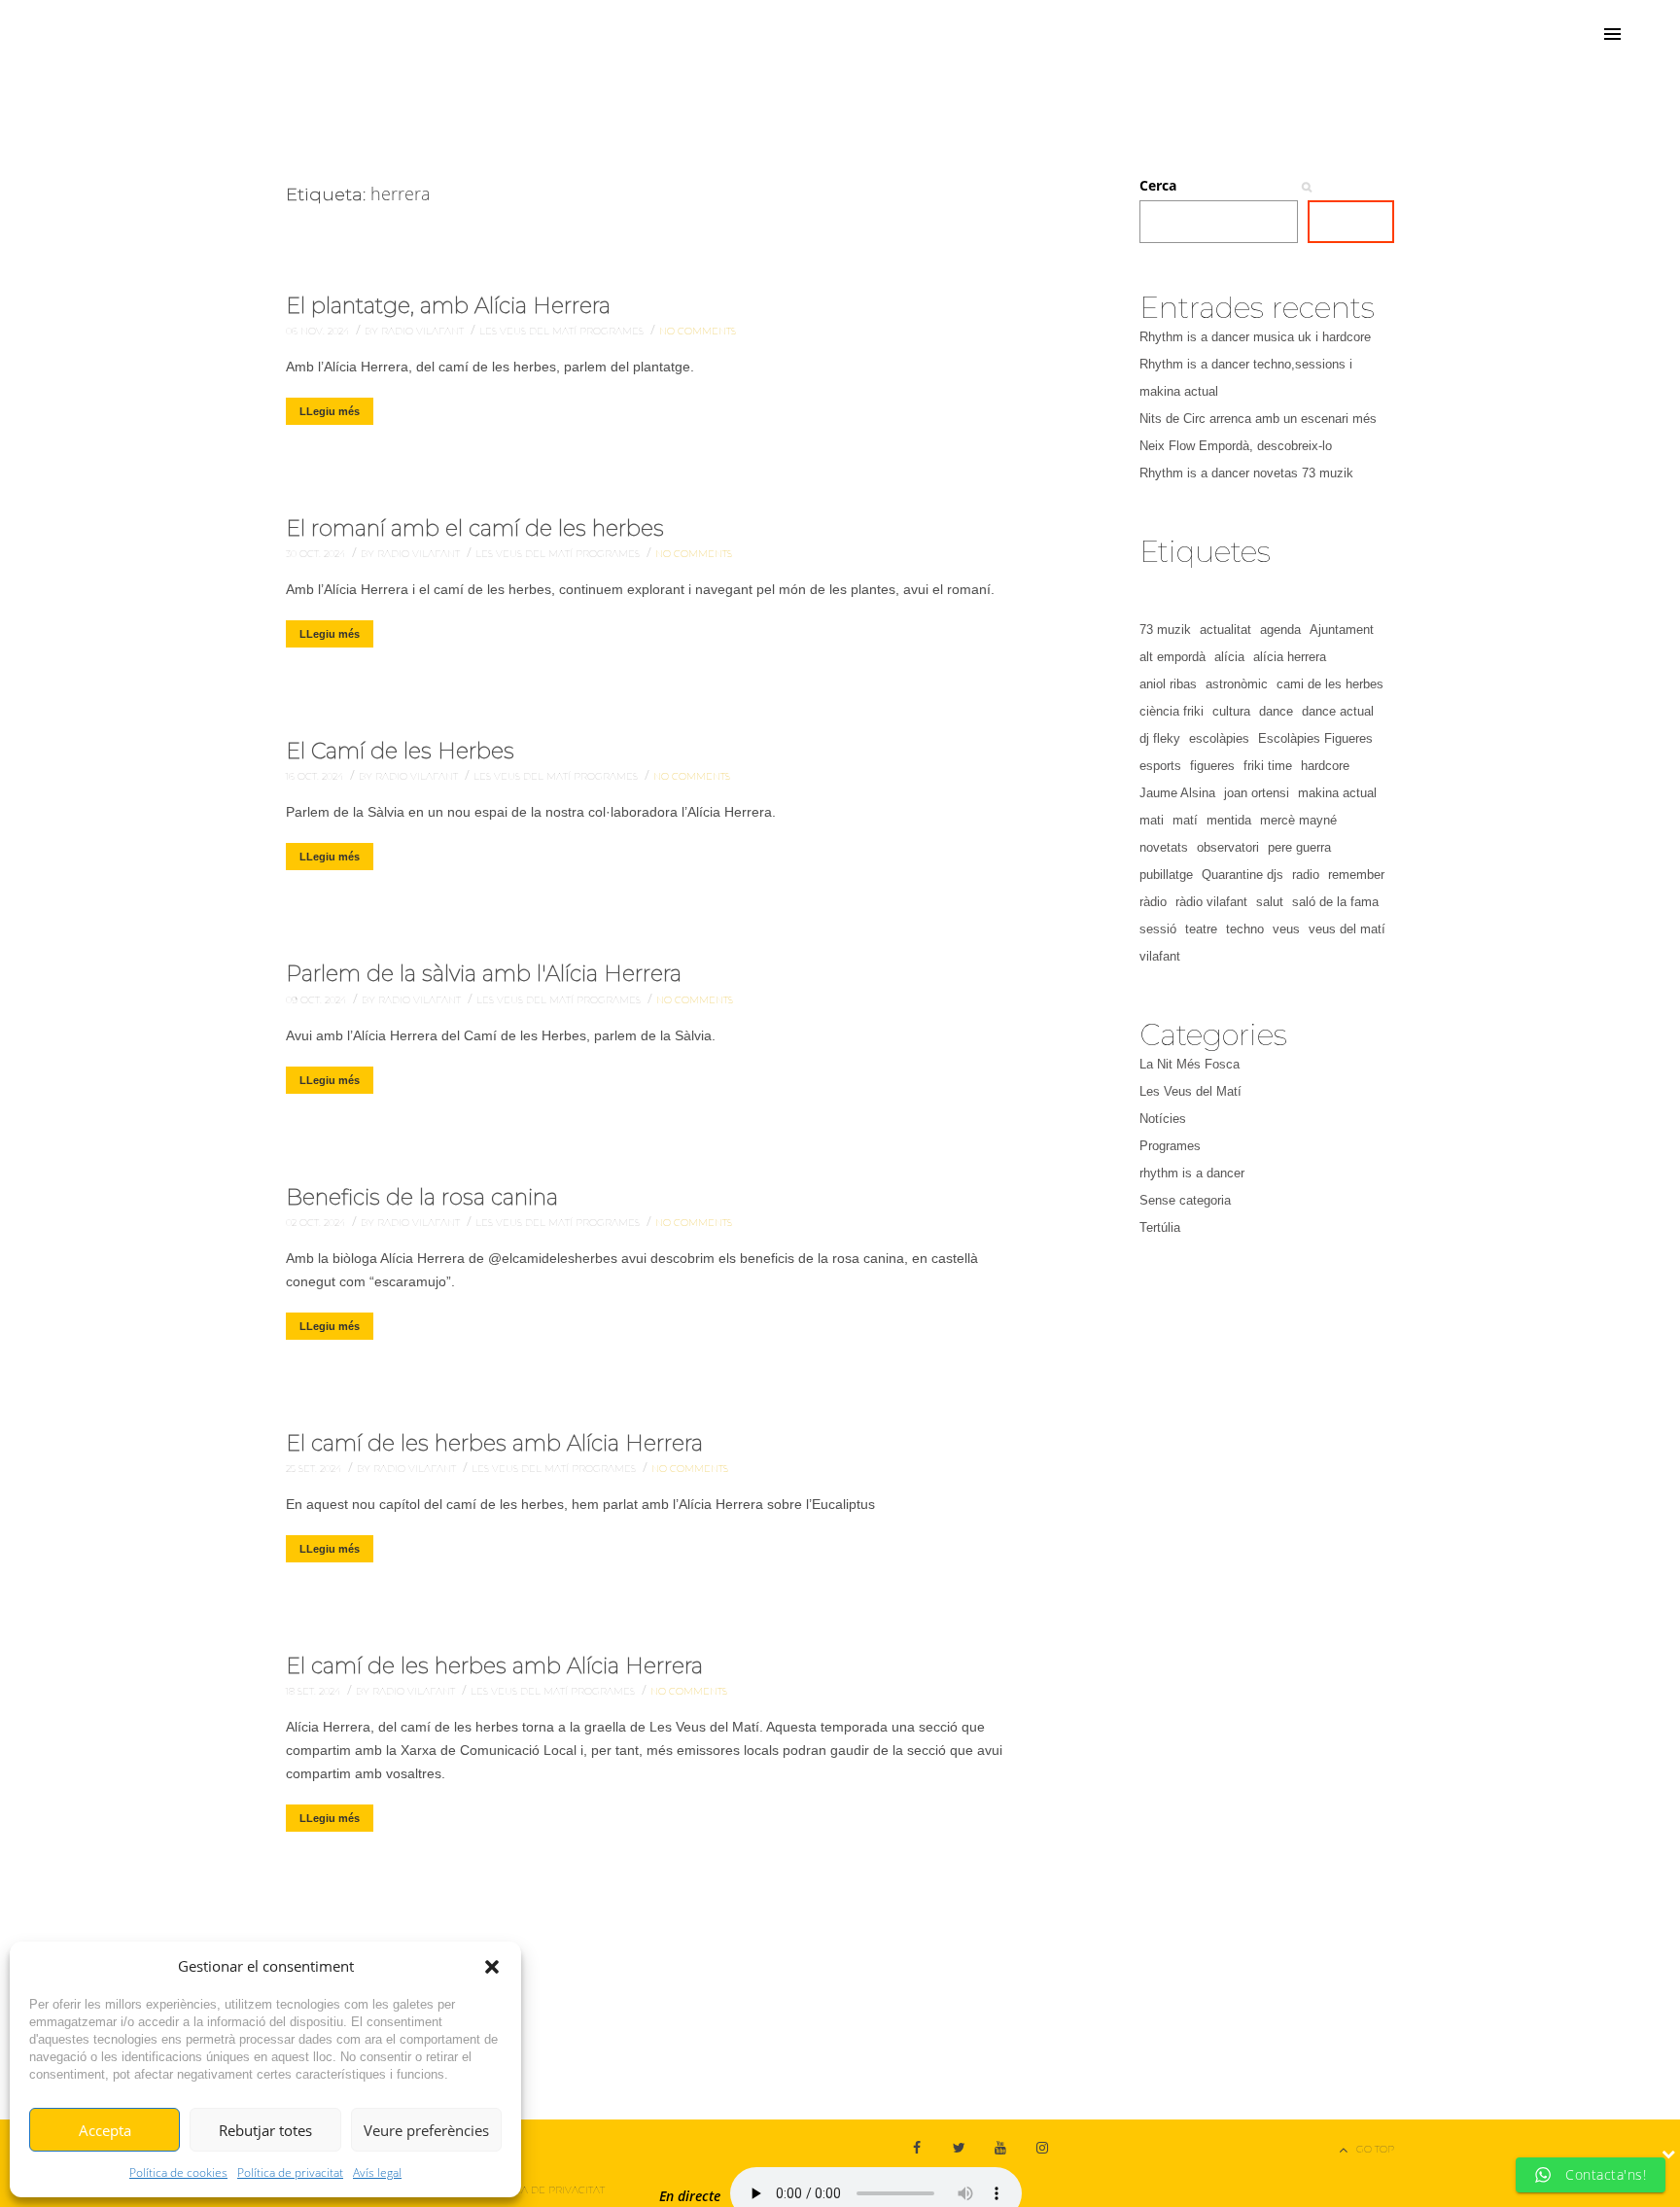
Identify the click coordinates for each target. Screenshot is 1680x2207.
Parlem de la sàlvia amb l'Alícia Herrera (484, 974)
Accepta (105, 2130)
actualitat (1225, 630)
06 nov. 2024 (319, 331)
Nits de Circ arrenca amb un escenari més (1258, 419)
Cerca (1158, 185)
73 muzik (1165, 630)
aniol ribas (1168, 684)
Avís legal (377, 2172)
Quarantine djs (1242, 875)
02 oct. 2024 (317, 1223)
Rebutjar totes (265, 2130)
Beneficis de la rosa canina (422, 1197)
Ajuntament (1342, 630)
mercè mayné (1298, 820)
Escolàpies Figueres (1315, 738)
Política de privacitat (290, 2172)
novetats (1164, 847)
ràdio (1153, 902)
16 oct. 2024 (316, 776)
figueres (1212, 766)
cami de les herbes (1330, 684)
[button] (492, 1967)
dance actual (1338, 711)
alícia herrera (1290, 657)
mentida (1229, 820)
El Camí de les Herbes (400, 751)
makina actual (1337, 793)
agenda (1280, 630)
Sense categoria (1185, 1200)
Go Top (1375, 2149)
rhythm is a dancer (1192, 1173)
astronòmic (1237, 684)
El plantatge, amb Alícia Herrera (448, 306)
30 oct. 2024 (317, 554)
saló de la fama (1335, 902)
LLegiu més (330, 411)
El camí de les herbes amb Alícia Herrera (494, 1443)
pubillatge (1166, 875)
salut (1270, 902)
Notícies (1163, 1119)
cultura (1231, 711)
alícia (1229, 657)
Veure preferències (426, 2130)
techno (1245, 929)
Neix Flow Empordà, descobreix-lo (1236, 446)
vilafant (1160, 956)
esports (1160, 766)
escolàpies (1219, 738)
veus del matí (1347, 929)
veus (1286, 929)
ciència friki (1172, 711)
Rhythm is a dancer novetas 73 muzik (1246, 473)
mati (1152, 820)
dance (1276, 711)
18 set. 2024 (315, 1691)
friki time (1268, 766)
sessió (1158, 929)
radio (1306, 875)
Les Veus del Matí (529, 331)
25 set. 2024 (315, 1469)
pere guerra (1299, 847)
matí (1185, 820)
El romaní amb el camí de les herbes (475, 528)
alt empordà (1172, 657)
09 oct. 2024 (317, 1000)
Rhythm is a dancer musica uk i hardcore (1255, 337)
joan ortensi (1257, 793)
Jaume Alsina (1177, 793)
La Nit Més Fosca (1190, 1064)
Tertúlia (1160, 1227)
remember (1356, 875)
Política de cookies (178, 2172)
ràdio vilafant (1211, 902)
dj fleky (1160, 738)
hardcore (1325, 766)
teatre (1201, 929)
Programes (613, 331)
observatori (1228, 847)
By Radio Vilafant (416, 331)
